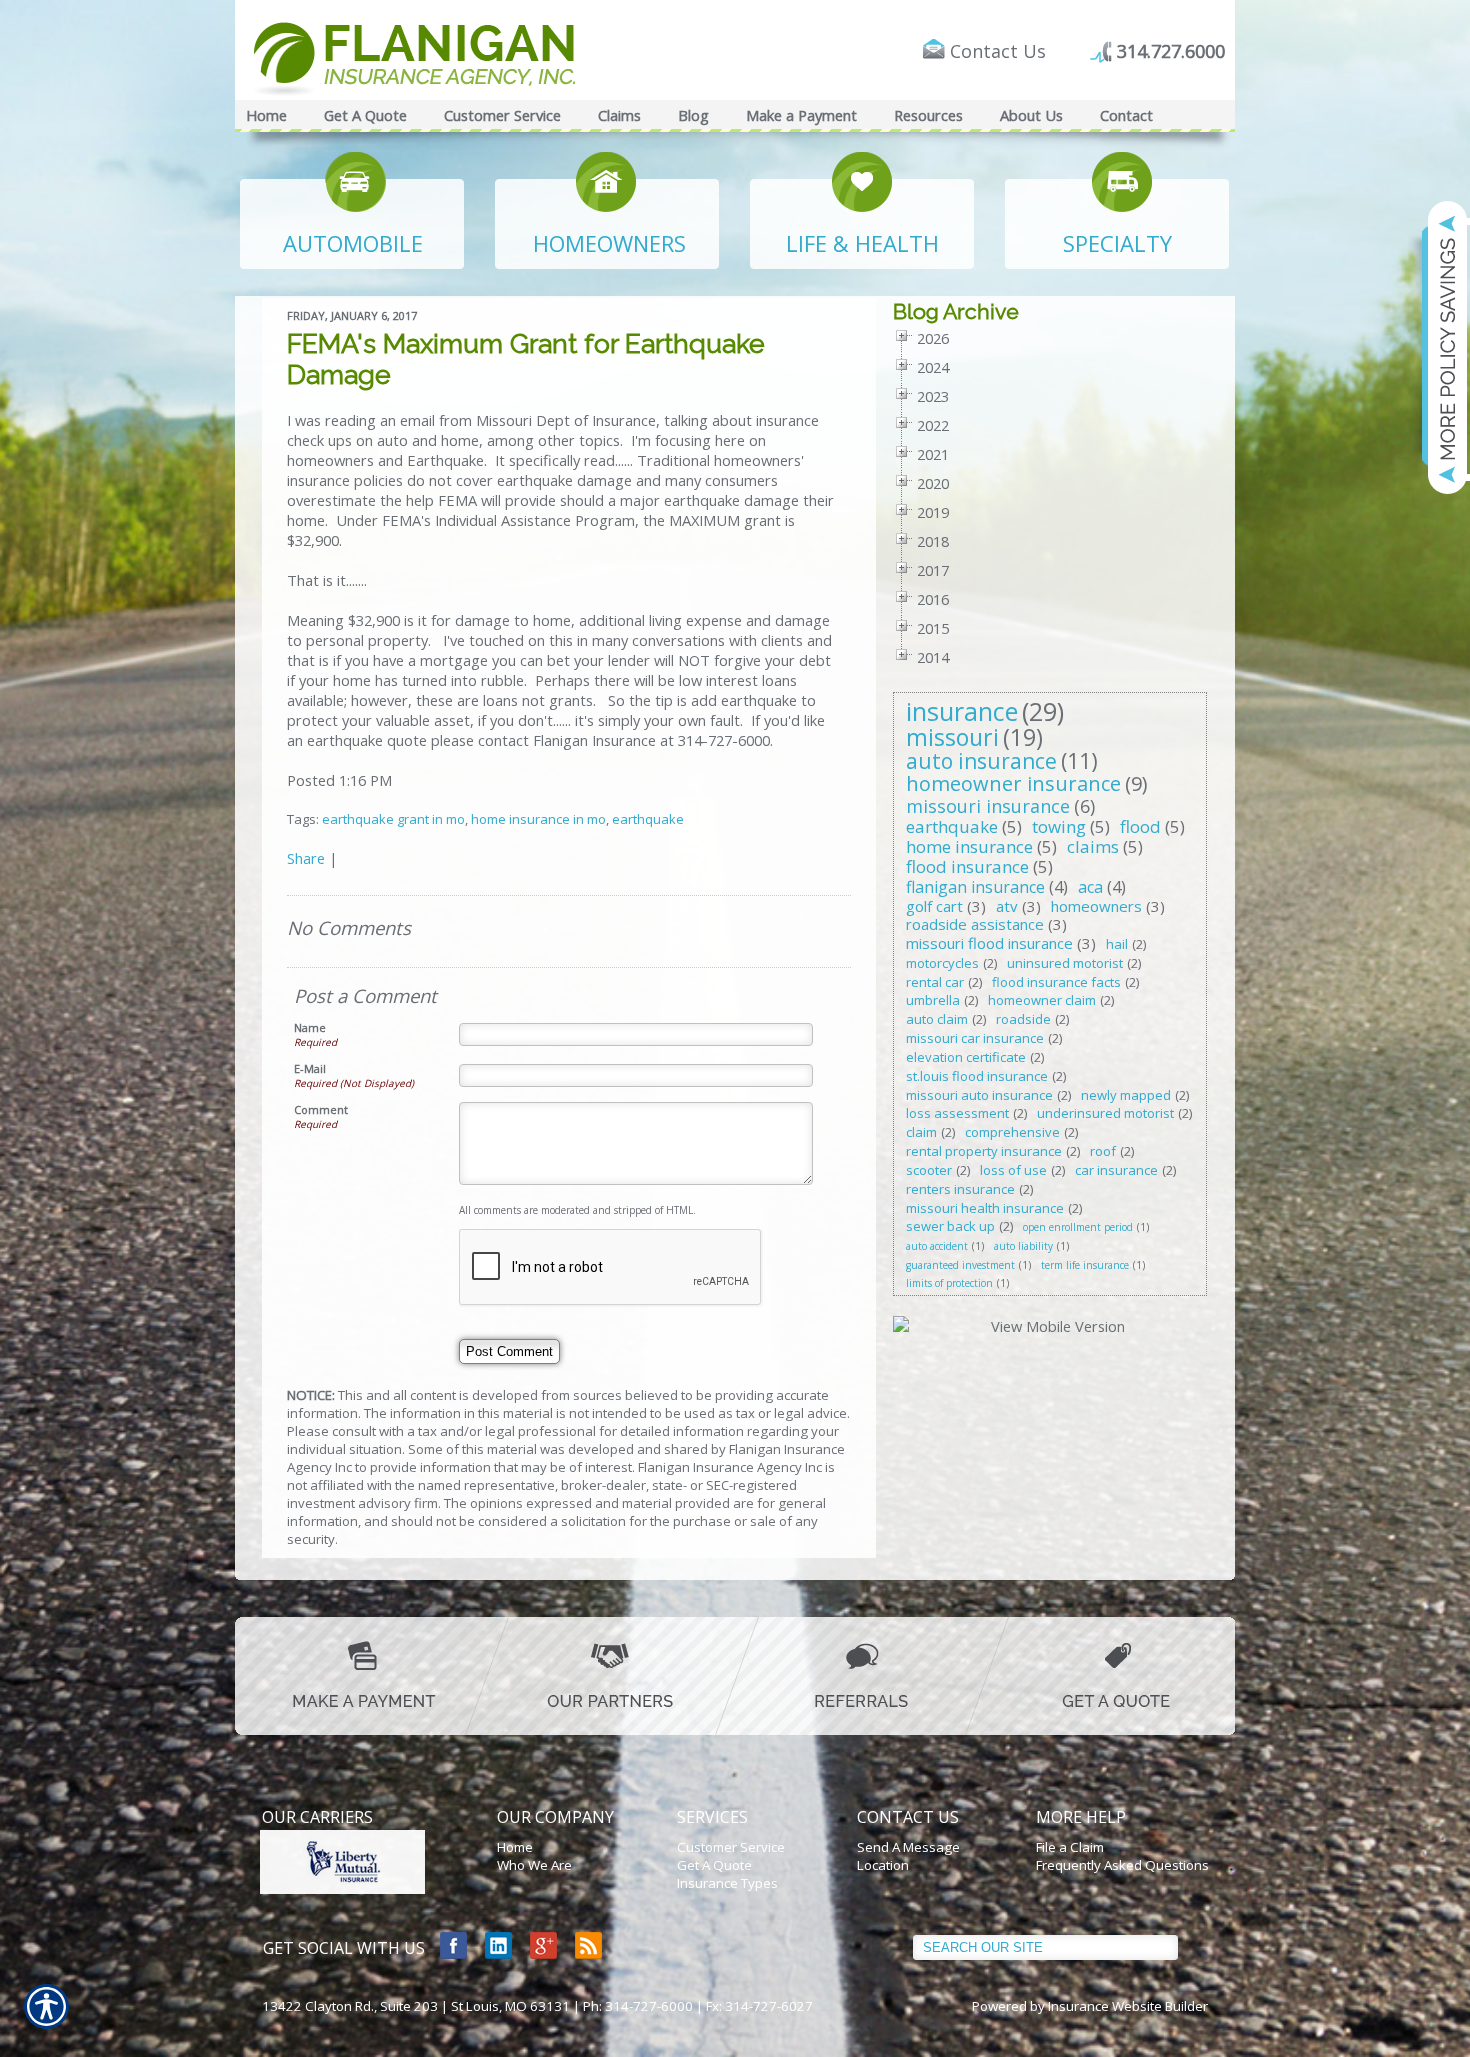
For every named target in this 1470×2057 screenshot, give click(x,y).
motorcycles (942, 963)
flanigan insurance (975, 887)
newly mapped (1126, 1095)
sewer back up (950, 1226)
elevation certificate (966, 1057)
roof (1103, 1151)
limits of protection (949, 1283)
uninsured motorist (1065, 963)
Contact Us (998, 51)
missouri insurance (988, 806)
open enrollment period (1078, 1227)
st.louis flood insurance (977, 1076)
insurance (962, 711)
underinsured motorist (1105, 1113)
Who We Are (534, 1865)
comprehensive (1012, 1132)
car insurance (1116, 1170)
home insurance (969, 846)
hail (1117, 944)
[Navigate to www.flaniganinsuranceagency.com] (1435, 347)
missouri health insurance (985, 1208)
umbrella (933, 1000)
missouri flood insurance (989, 943)
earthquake (648, 819)
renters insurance (960, 1189)
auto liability (1023, 1246)
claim (921, 1132)
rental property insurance (984, 1151)
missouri (952, 737)
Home (515, 1847)
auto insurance (981, 761)
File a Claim (1070, 1847)
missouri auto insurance (979, 1095)
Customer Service (731, 1847)
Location (883, 1865)
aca (1090, 887)
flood (1140, 826)
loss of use (1013, 1170)
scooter (929, 1170)
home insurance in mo (538, 819)
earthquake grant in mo (393, 819)
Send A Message (908, 1847)
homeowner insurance (1013, 783)
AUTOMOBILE (353, 243)
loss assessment (957, 1113)
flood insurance (967, 866)
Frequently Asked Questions (1122, 1865)
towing (1059, 826)
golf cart (934, 906)
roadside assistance (975, 924)
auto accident (937, 1246)
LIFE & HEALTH (862, 243)
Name (310, 1027)
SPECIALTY (1117, 243)
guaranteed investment (960, 1265)
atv (1007, 906)
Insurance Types (727, 1883)
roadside (1023, 1019)
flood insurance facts (1056, 982)
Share (306, 858)
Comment (321, 1109)
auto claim (937, 1019)
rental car (935, 982)
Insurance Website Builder (1128, 2006)
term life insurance (1085, 1265)
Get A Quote (714, 1865)
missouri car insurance (975, 1038)
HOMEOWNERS (609, 243)
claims (1093, 846)
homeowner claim (1042, 1000)
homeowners (1096, 906)
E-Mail (310, 1068)
